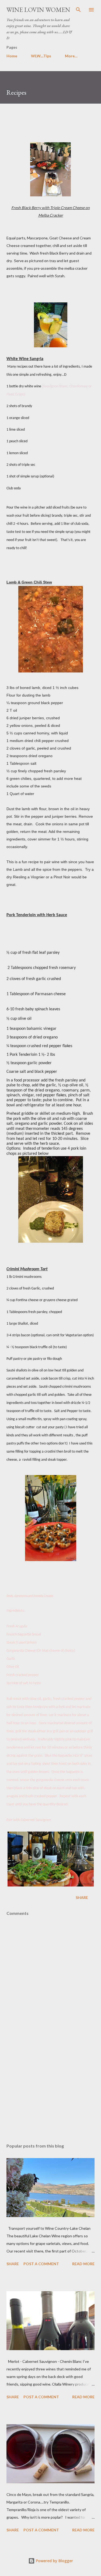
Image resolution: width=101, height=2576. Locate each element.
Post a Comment (41, 2264)
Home (12, 56)
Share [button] (82, 1897)
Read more (83, 2264)
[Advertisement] (50, 2092)
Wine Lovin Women (38, 10)
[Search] (78, 10)
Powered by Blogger (54, 2561)
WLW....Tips (41, 56)
